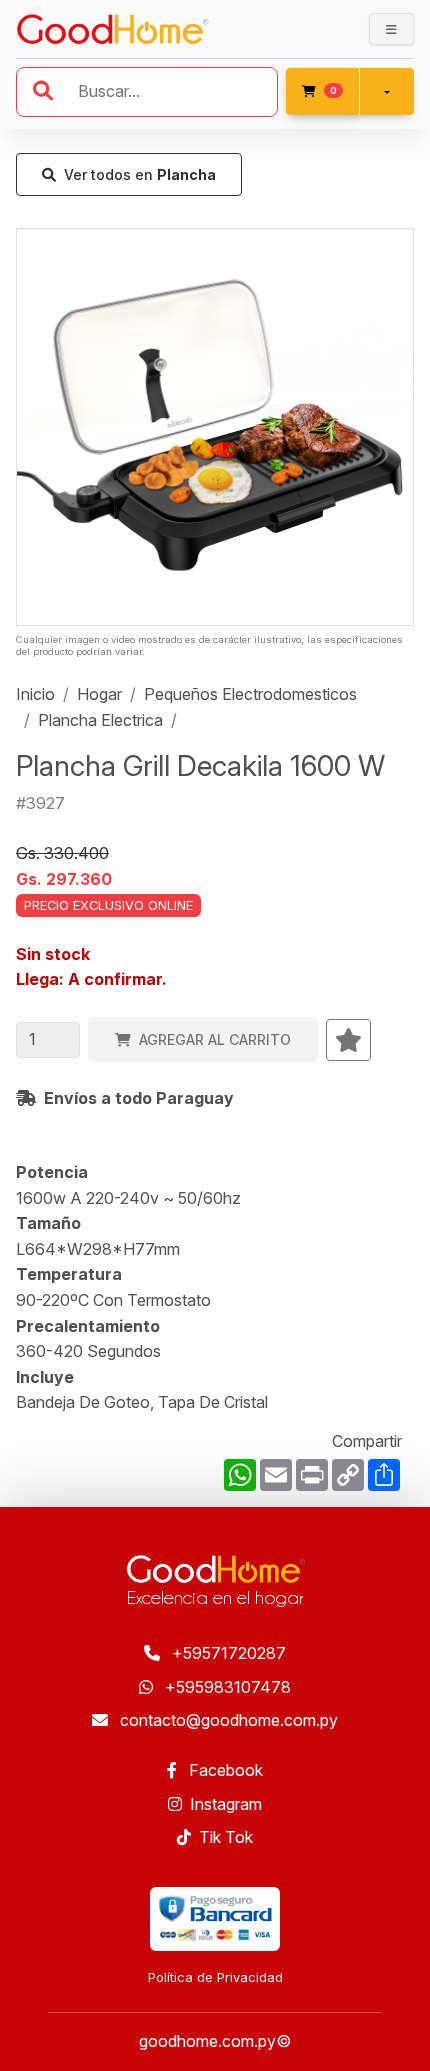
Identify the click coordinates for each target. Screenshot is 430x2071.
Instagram (226, 1804)
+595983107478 (226, 1687)
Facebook (224, 1770)
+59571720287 (227, 1653)
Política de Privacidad (215, 1977)
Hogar (99, 694)
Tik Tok (226, 1837)
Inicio (35, 694)
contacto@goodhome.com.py (227, 1720)
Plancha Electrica (100, 720)
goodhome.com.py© (215, 2041)
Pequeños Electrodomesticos (250, 694)
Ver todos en (140, 174)
